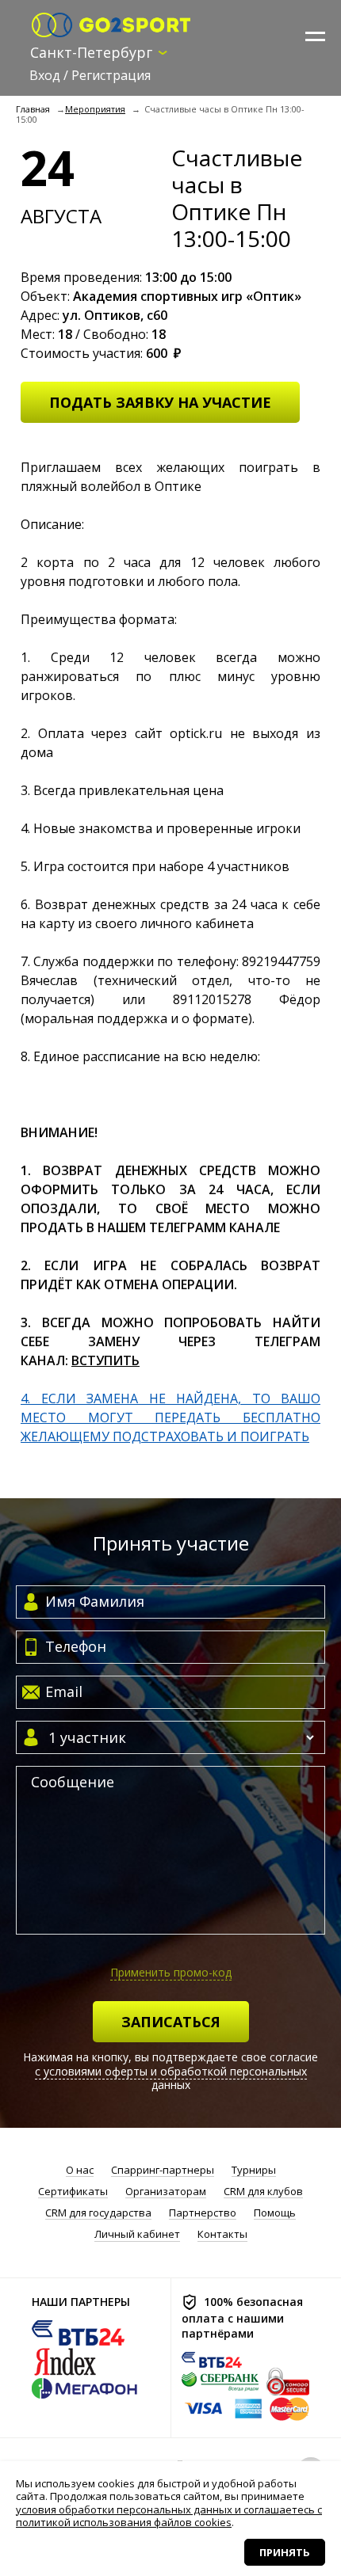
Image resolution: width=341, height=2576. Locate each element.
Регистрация (111, 75)
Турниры (254, 2170)
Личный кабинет (137, 2234)
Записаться (171, 2022)
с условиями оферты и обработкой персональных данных (171, 2078)
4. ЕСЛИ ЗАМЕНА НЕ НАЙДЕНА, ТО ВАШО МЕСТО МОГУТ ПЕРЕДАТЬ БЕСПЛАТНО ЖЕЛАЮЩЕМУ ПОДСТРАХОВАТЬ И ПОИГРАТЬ (170, 1417)
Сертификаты (73, 2192)
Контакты (222, 2234)
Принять (285, 2552)
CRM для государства (98, 2213)
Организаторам (166, 2192)
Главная (33, 109)
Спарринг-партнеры (163, 2170)
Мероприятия (95, 109)
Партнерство (203, 2213)
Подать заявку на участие (160, 402)
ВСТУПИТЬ (105, 1360)
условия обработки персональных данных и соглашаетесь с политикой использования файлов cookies (169, 2516)
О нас (80, 2170)
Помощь (275, 2213)
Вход (45, 75)
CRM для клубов (263, 2192)
